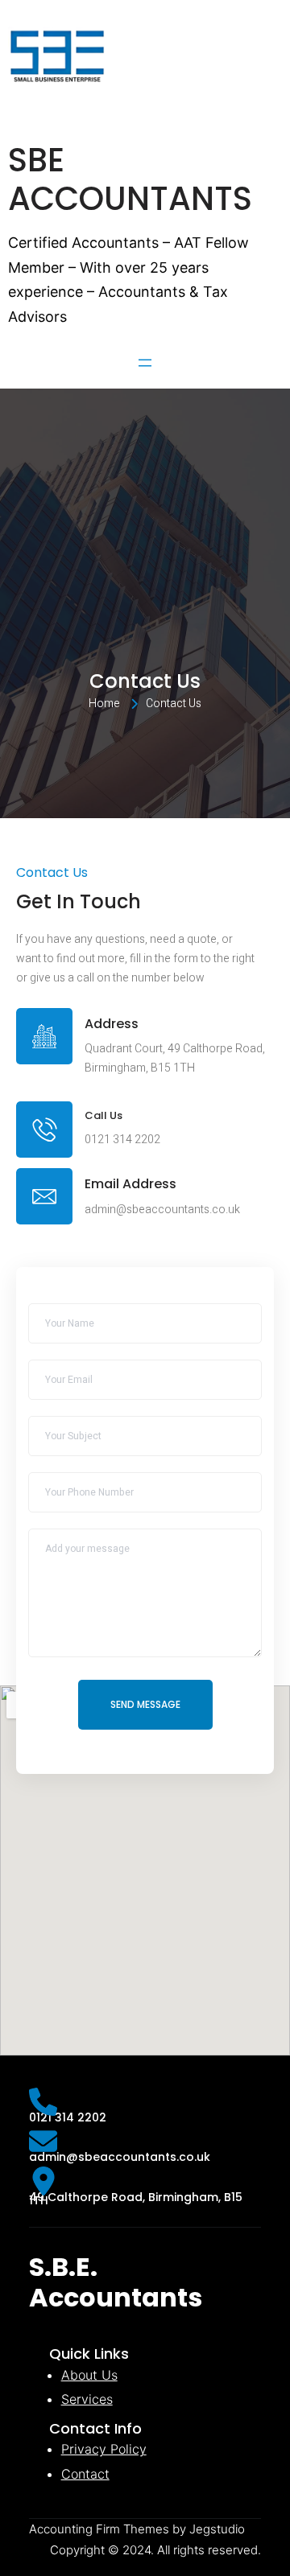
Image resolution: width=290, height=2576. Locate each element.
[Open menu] (145, 363)
